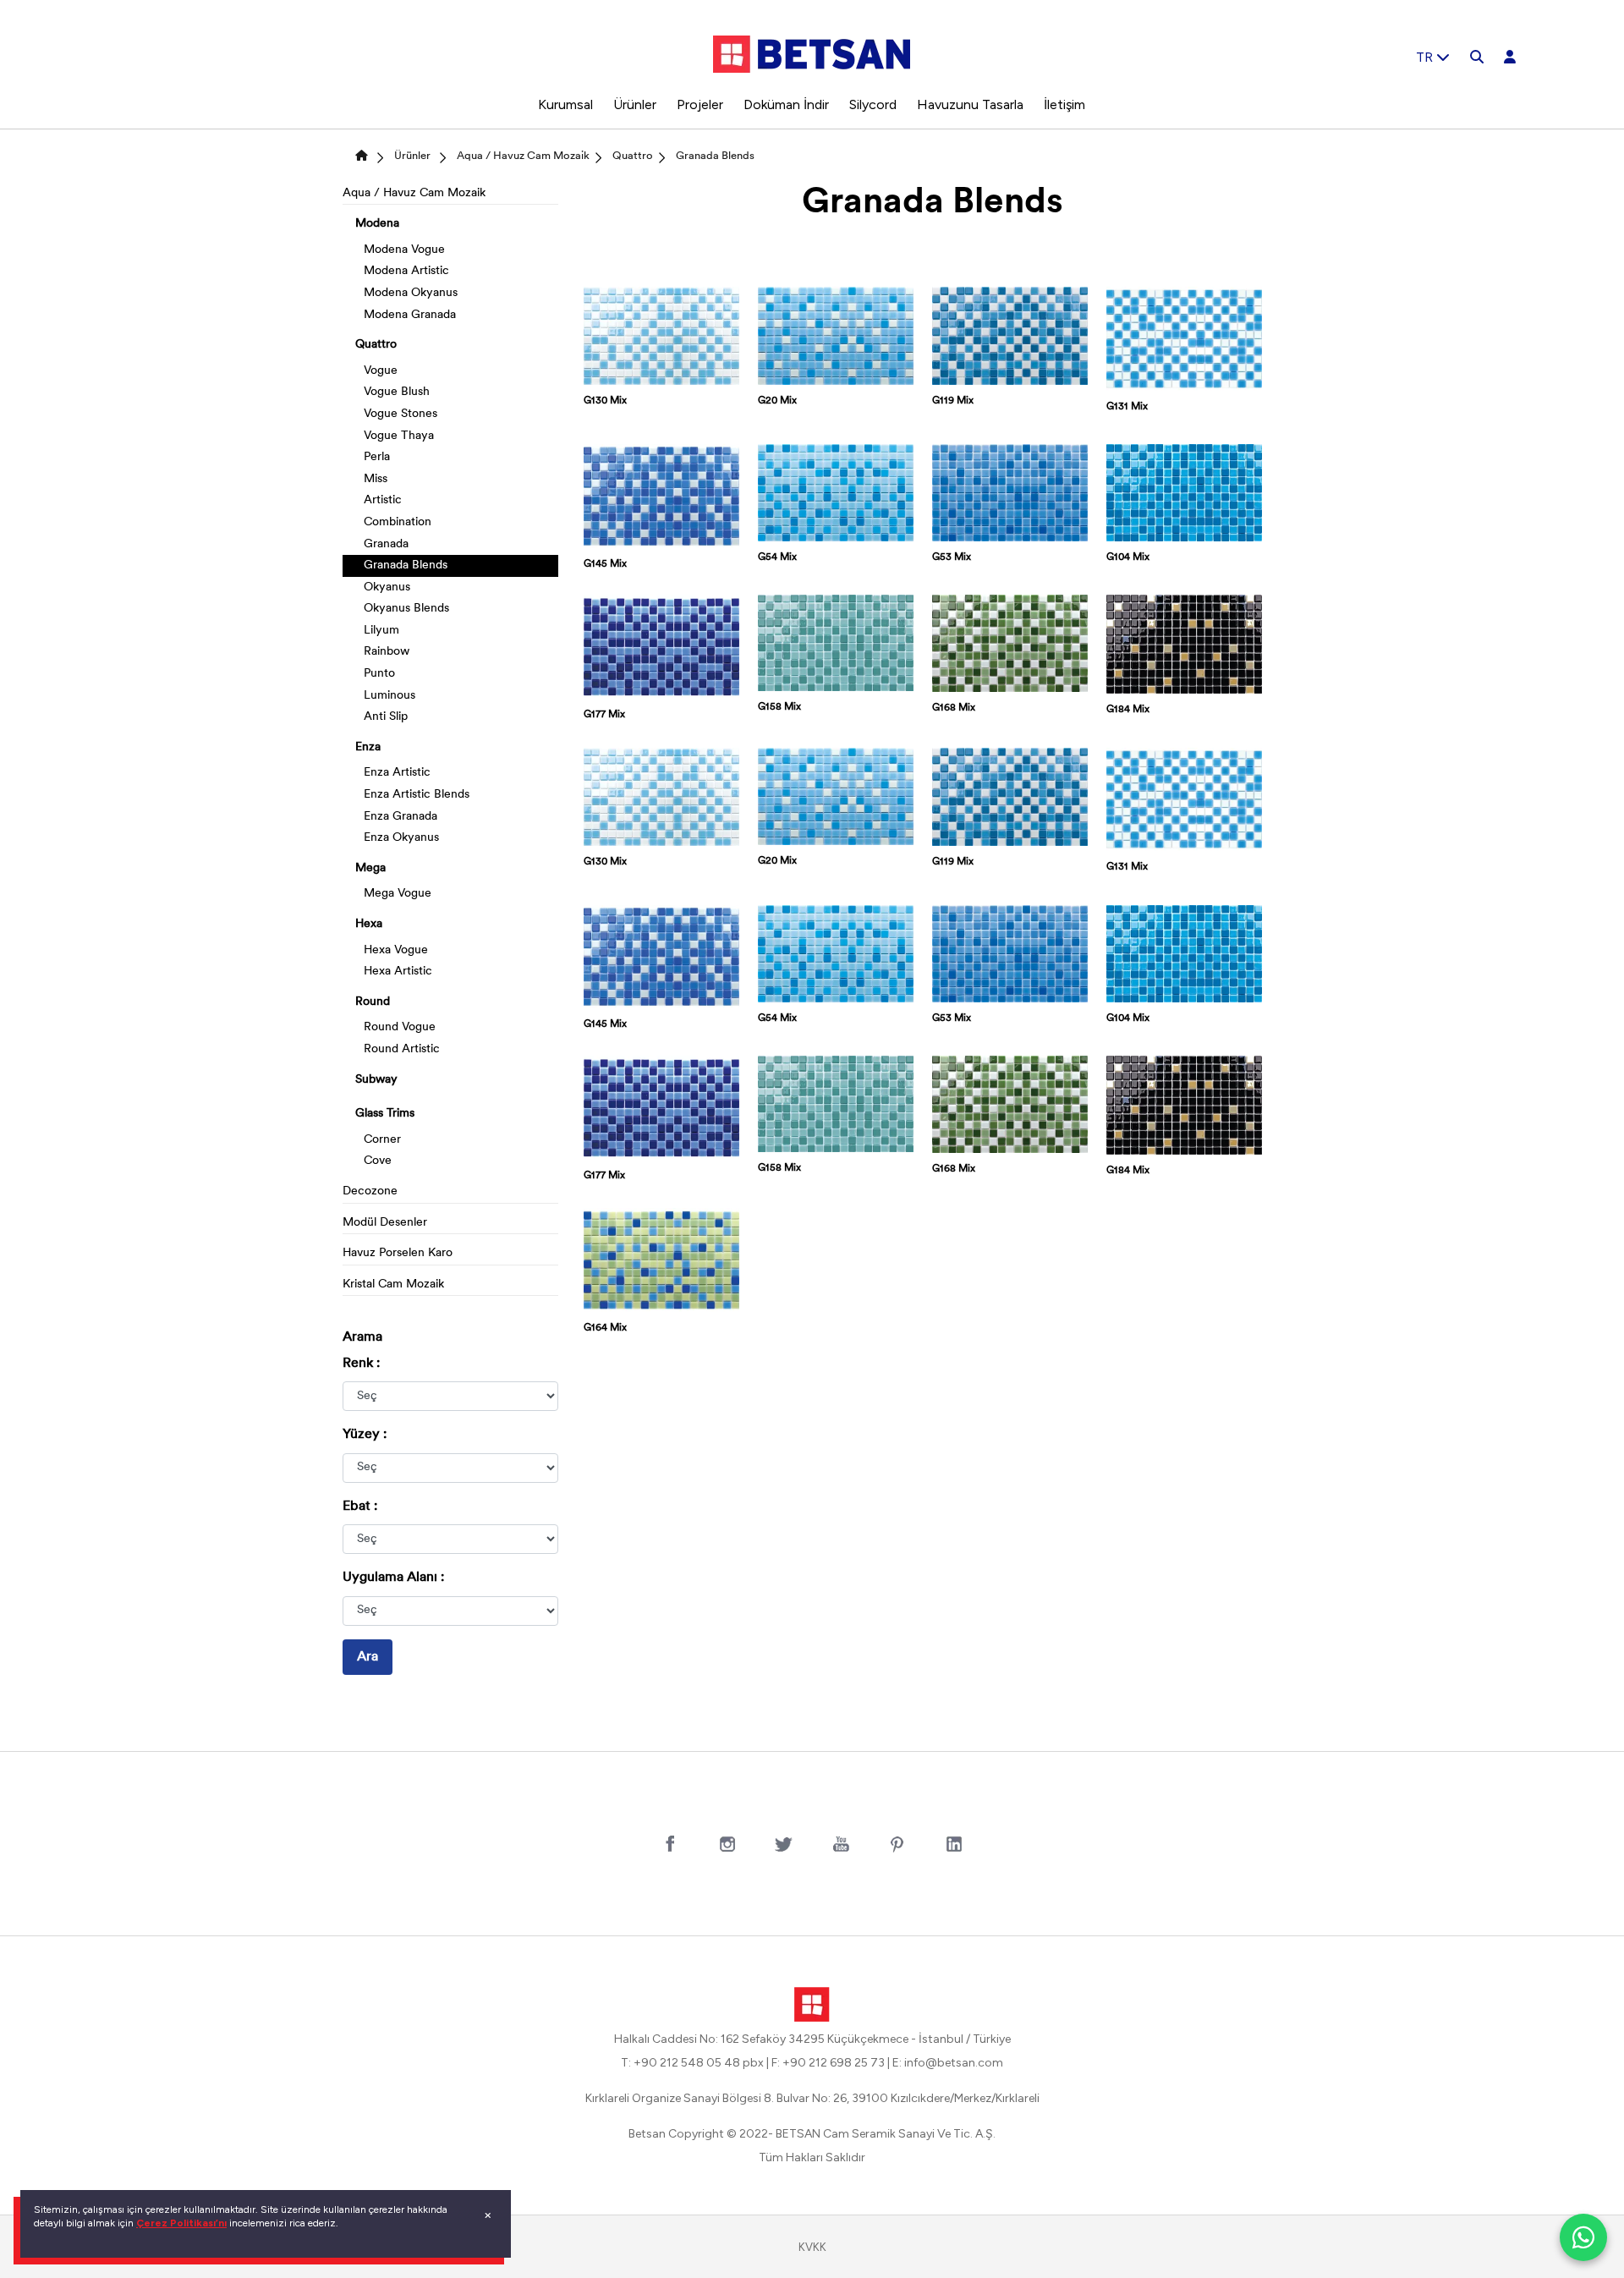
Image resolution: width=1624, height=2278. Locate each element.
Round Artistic (402, 1049)
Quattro (633, 156)
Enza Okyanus (401, 838)
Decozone (370, 1191)
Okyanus (387, 587)
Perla (377, 457)
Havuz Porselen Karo (398, 1253)
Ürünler (635, 104)
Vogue (381, 371)
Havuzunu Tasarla (970, 104)
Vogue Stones (401, 414)
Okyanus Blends (406, 609)
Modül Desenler (385, 1223)
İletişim (1064, 104)
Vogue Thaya (399, 436)
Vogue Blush (397, 392)
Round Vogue (400, 1027)
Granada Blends (715, 156)
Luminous (390, 696)
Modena (377, 224)
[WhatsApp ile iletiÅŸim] (1583, 2237)
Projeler (700, 104)
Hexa (369, 924)
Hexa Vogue (396, 950)
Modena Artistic (406, 271)
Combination (398, 522)
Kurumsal (565, 104)
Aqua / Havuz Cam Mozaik (523, 156)
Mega (370, 868)
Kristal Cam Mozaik (393, 1284)
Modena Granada (410, 315)
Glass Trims (385, 1114)
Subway (376, 1080)
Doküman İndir (786, 104)
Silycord (873, 104)
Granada (386, 544)
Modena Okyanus (411, 293)
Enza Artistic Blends (417, 795)
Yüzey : (365, 1435)
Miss (376, 479)
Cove (378, 1161)
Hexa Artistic (398, 972)
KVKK (812, 2247)
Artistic (383, 500)
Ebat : (360, 1507)
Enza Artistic (397, 773)
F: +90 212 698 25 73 (828, 2063)
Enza (368, 747)
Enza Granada (401, 817)
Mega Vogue (398, 894)
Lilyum (381, 631)
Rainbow (387, 652)
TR (1426, 57)
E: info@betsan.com (948, 2063)
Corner (382, 1140)
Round (373, 1002)
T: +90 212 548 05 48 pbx (692, 2063)
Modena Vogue (404, 250)
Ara (368, 1657)
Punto (379, 674)
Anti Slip (386, 717)
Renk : (361, 1364)
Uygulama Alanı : (393, 1578)
